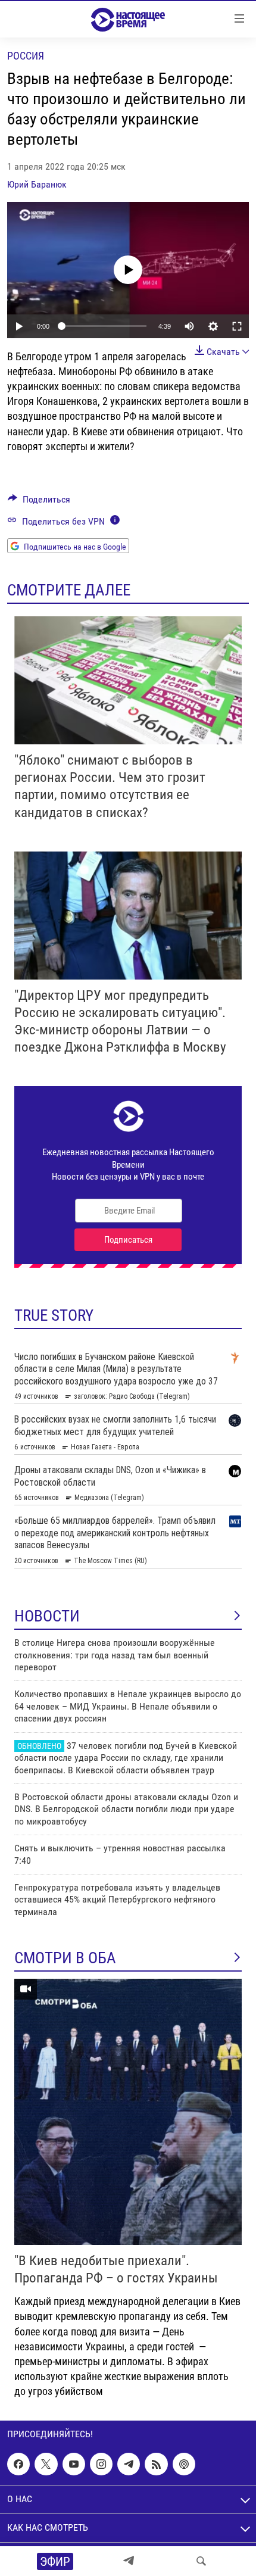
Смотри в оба (65, 1958)
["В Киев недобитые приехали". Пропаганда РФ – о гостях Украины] (128, 2112)
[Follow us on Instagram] (101, 2464)
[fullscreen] (237, 326)
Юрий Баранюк (37, 184)
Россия (26, 56)
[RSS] (156, 2464)
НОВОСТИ (47, 1616)
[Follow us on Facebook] (18, 2464)
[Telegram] (129, 2561)
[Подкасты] (184, 2464)
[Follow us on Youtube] (74, 2464)
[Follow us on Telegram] (129, 2464)
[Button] (39, 502)
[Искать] (201, 2561)
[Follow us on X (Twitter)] (46, 2464)
